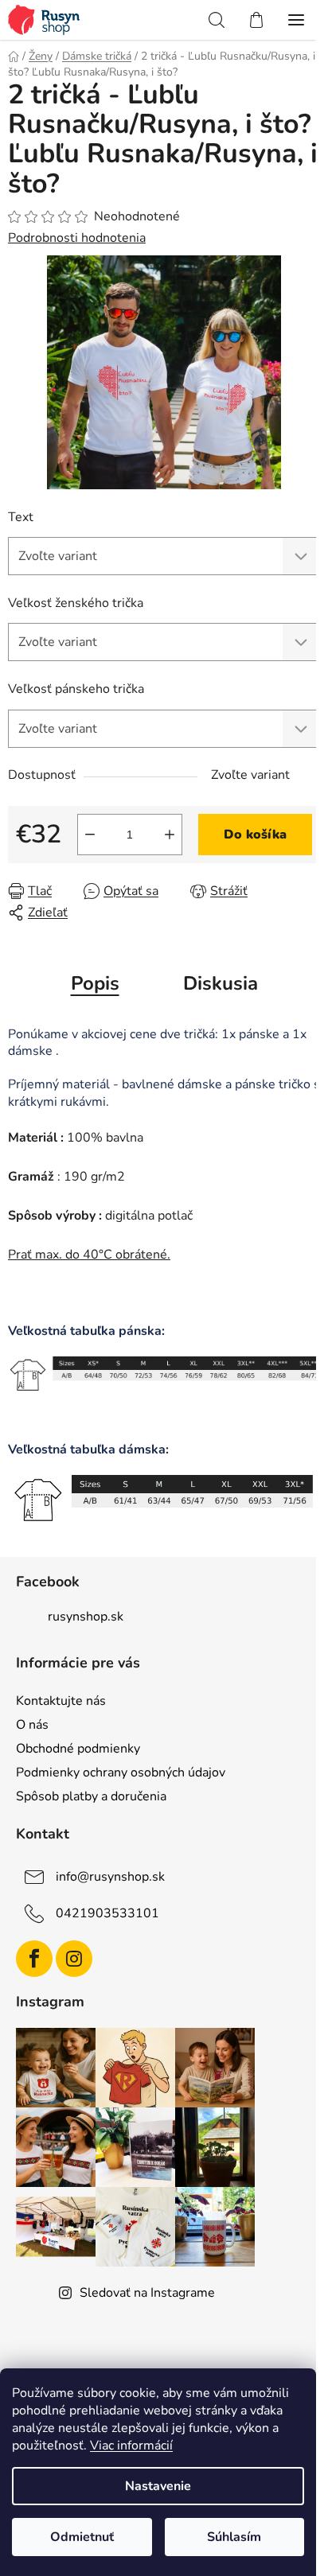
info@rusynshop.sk (110, 1877)
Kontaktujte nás (61, 1701)
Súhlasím (234, 2537)
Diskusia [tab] (221, 983)
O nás (32, 1725)
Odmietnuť (82, 2537)
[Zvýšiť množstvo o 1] (170, 835)
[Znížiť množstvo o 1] (90, 835)
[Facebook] (34, 1959)
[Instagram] (74, 1959)
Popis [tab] (95, 983)
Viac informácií (131, 2446)
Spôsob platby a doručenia (91, 1796)
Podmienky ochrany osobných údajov (121, 1772)
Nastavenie (158, 2486)
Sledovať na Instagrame (147, 2293)
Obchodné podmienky (78, 1749)
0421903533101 (107, 1913)
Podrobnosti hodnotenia (77, 238)
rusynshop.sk (86, 1617)
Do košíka (255, 835)
